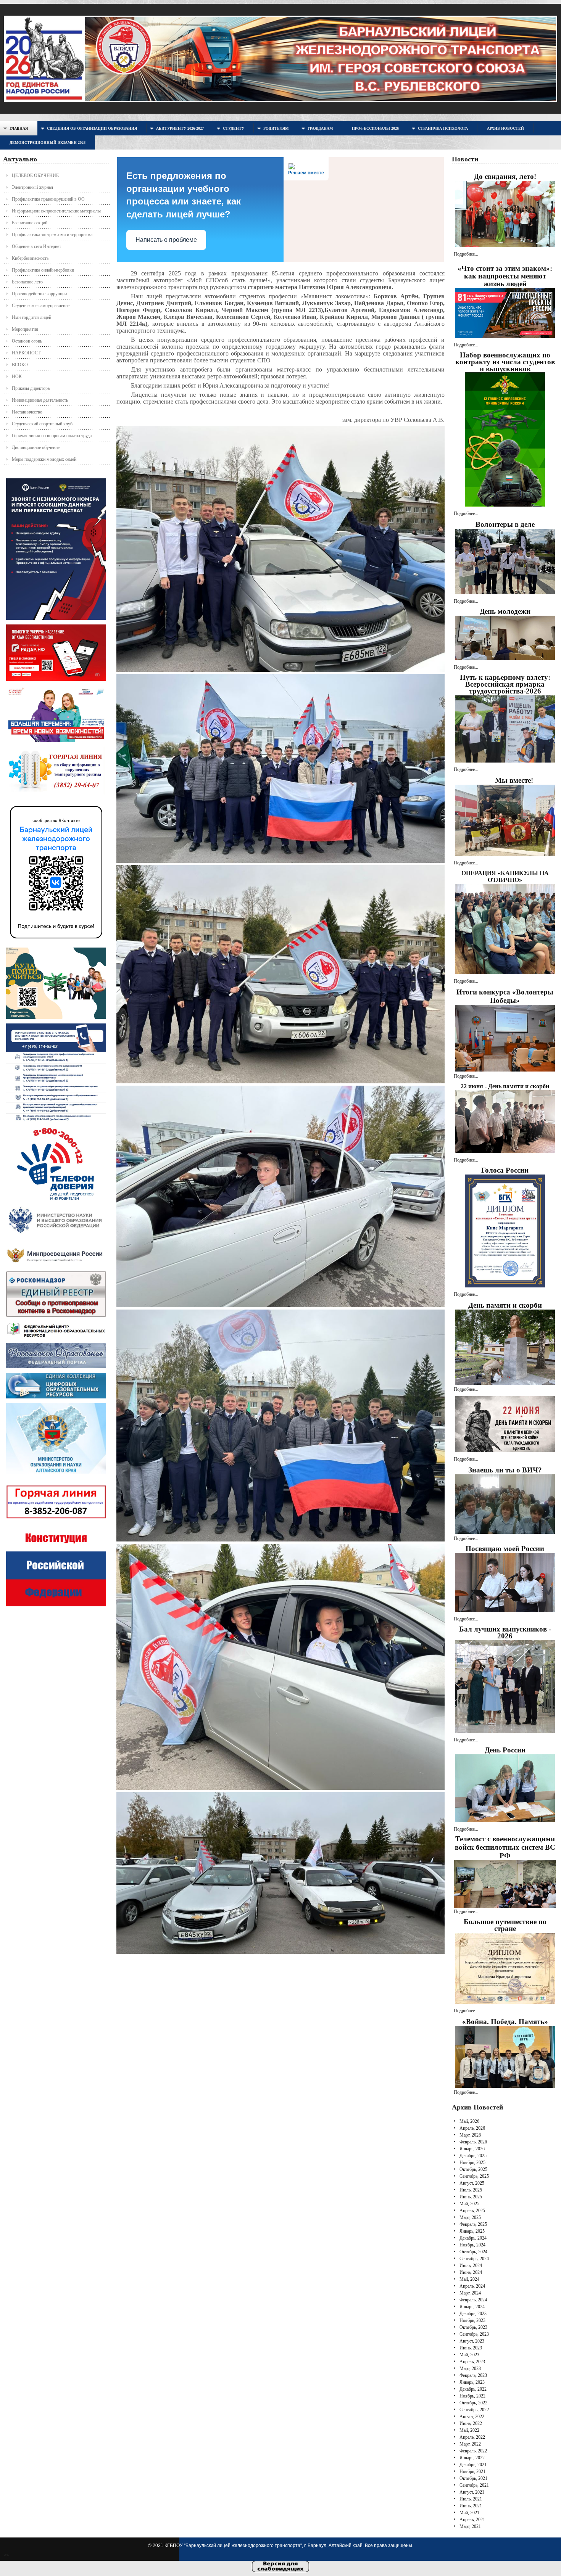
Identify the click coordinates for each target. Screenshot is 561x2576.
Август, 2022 (472, 2417)
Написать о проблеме (166, 240)
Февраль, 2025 (473, 2224)
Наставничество (27, 412)
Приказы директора (31, 388)
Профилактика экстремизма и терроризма (52, 235)
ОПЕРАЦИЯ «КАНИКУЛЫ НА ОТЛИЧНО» (505, 876)
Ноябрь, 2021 (472, 2471)
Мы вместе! (514, 780)
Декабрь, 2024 (473, 2238)
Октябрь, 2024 (473, 2252)
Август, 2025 (472, 2183)
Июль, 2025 (471, 2190)
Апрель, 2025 (472, 2211)
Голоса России (505, 1170)
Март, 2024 (470, 2293)
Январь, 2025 (472, 2231)
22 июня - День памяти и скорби (505, 1086)
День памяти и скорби (505, 1305)
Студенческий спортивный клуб (42, 424)
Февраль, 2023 (473, 2375)
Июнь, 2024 (471, 2272)
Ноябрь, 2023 (472, 2320)
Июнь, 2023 (471, 2348)
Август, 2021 (472, 2492)
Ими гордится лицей (31, 317)
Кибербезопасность (30, 258)
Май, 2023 (469, 2355)
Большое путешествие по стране (505, 1925)
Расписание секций (30, 223)
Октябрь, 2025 (473, 2169)
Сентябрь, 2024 (474, 2259)
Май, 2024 (469, 2279)
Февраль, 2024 (473, 2300)
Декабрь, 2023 (473, 2314)
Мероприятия (25, 329)
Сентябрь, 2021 (474, 2485)
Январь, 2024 (472, 2307)
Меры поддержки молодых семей (44, 459)
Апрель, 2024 (472, 2286)
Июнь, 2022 (471, 2423)
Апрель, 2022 (472, 2437)
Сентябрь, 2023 (474, 2334)
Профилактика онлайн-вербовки (43, 270)
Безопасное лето (27, 282)
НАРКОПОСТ (26, 353)
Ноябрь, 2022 (472, 2396)
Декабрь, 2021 (473, 2465)
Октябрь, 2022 (473, 2403)
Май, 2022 (469, 2430)
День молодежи (505, 611)
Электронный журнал (32, 187)
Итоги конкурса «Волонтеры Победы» (505, 996)
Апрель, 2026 (472, 2128)
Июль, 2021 (471, 2499)
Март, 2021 (470, 2526)
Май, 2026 (469, 2121)
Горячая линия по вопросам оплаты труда (52, 436)
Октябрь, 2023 (473, 2327)
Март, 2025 (470, 2217)
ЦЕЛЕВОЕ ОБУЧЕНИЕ (35, 175)
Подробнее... (466, 254)
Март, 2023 (470, 2368)
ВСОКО (20, 365)
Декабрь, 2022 (473, 2389)
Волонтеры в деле (505, 524)
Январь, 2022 (472, 2458)
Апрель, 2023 (472, 2362)
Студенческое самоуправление (41, 306)
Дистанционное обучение (36, 447)
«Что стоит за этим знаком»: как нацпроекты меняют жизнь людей (505, 276)
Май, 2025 (469, 2204)
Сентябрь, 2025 (474, 2176)
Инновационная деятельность (40, 400)
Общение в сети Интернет (36, 246)
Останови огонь (27, 341)
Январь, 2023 (472, 2382)
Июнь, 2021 (471, 2506)
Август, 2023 (472, 2341)
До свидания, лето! (505, 176)
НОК (17, 377)
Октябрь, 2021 (473, 2478)
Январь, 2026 (472, 2149)
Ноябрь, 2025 (472, 2162)
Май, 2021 (469, 2513)
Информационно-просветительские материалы (56, 211)
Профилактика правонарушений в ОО (48, 199)
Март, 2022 (470, 2444)
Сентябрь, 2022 (474, 2410)
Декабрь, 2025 (473, 2156)
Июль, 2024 (471, 2265)
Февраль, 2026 (473, 2142)
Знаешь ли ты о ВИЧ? (505, 1470)
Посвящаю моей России (505, 1549)
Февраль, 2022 (473, 2451)
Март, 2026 (470, 2135)
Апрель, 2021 (472, 2520)
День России (505, 1750)
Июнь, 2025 (471, 2197)
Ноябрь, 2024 (472, 2245)
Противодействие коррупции (39, 294)
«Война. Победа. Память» (505, 2022)
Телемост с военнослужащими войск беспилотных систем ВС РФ (505, 1847)
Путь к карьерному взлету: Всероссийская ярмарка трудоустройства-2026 (505, 684)
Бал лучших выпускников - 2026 (505, 1632)
